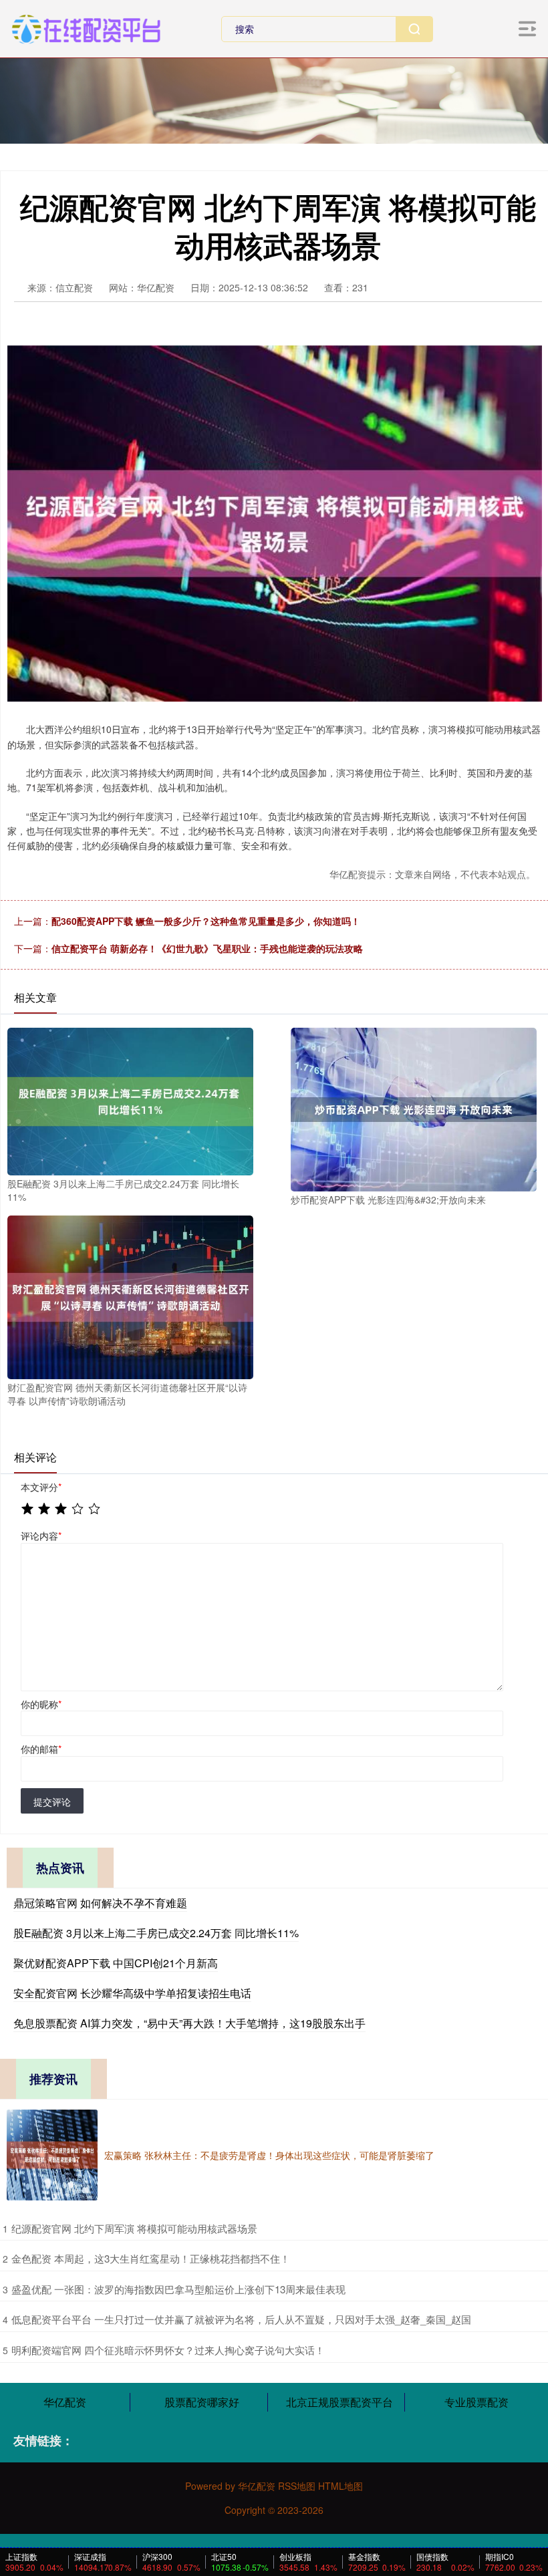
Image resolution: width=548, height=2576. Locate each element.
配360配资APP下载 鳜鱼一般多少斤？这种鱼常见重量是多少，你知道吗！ (206, 921)
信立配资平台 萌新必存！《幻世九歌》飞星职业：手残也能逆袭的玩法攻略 (207, 948)
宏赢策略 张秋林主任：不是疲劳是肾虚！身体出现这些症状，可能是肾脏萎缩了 (269, 2155)
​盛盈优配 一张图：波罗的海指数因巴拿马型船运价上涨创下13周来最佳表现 (178, 2289)
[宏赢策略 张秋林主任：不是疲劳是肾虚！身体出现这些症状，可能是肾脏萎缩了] (52, 2155)
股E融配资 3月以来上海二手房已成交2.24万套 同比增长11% (156, 1933)
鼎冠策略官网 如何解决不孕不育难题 (100, 1903)
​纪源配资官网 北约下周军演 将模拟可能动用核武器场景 (134, 2228)
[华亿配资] (86, 27)
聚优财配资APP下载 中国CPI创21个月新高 (116, 1963)
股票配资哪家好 (202, 2402)
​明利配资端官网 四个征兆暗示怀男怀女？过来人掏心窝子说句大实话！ (168, 2350)
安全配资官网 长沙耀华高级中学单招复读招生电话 (132, 1993)
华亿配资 (65, 2402)
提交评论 (52, 1802)
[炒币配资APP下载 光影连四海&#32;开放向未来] (414, 1108)
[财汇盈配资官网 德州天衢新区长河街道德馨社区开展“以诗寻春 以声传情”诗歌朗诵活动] (130, 1296)
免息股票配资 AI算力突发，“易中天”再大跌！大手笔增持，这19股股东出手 (189, 2023)
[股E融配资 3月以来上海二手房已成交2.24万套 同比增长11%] (130, 1100)
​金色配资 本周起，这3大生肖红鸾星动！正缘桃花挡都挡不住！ (151, 2258)
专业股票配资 (476, 2402)
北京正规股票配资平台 (339, 2402)
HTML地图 (340, 2486)
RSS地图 (297, 2486)
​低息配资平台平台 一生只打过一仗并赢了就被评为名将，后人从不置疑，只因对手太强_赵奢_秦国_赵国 (241, 2319)
